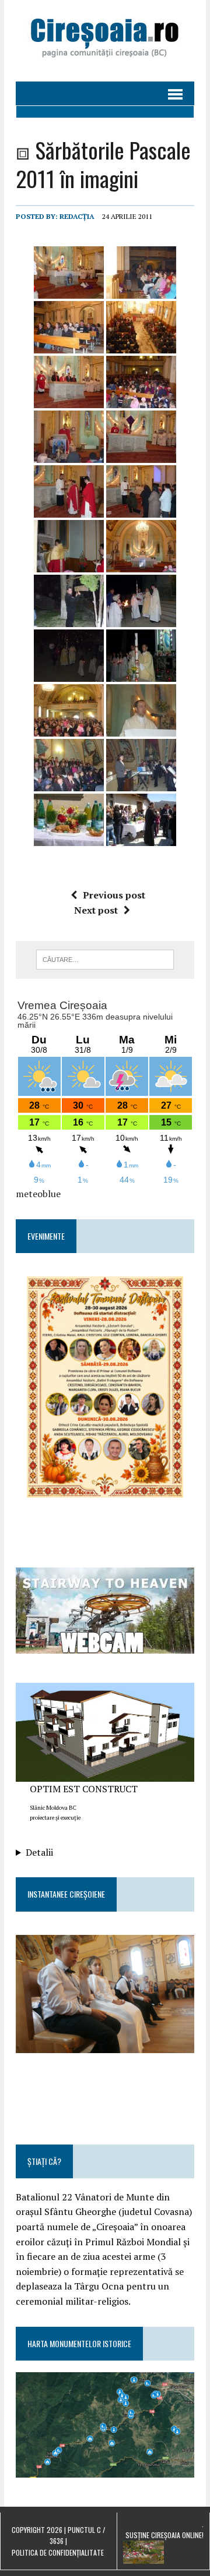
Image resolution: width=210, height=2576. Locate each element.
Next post (96, 910)
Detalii (39, 1852)
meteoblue (38, 1194)
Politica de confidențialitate (58, 2552)
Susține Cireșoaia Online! (164, 2535)
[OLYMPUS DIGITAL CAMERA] (105, 1994)
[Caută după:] (105, 958)
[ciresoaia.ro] (105, 41)
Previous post (114, 895)
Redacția (77, 216)
